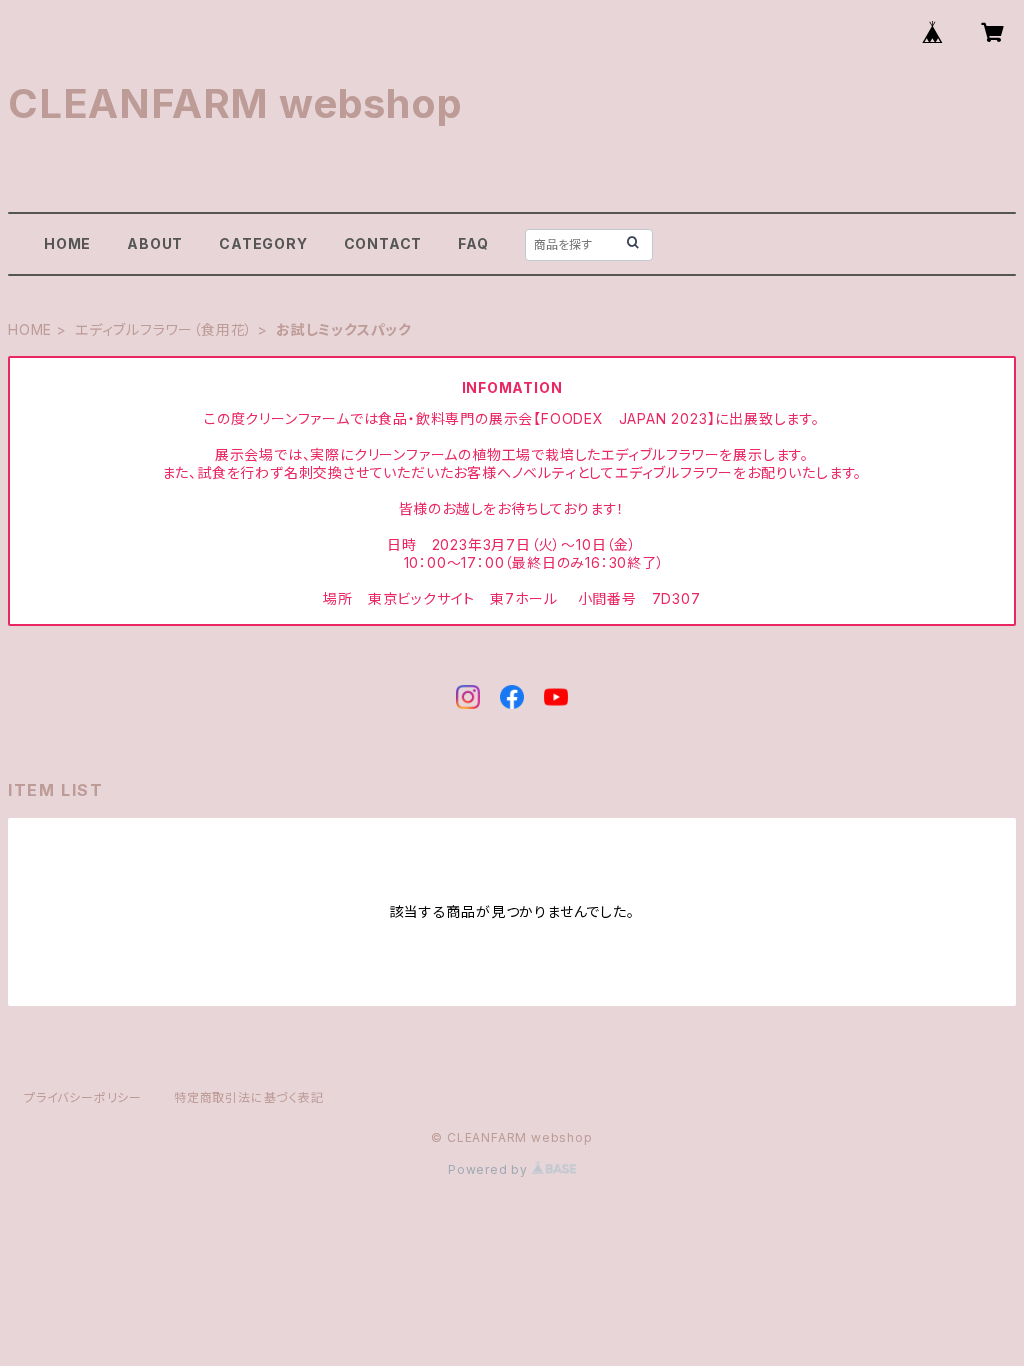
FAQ (473, 243)
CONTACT (383, 243)
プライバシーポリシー (83, 1097)
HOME (67, 243)
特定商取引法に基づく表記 (249, 1097)
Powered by (490, 1169)
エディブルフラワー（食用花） (164, 329)
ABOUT (155, 243)
